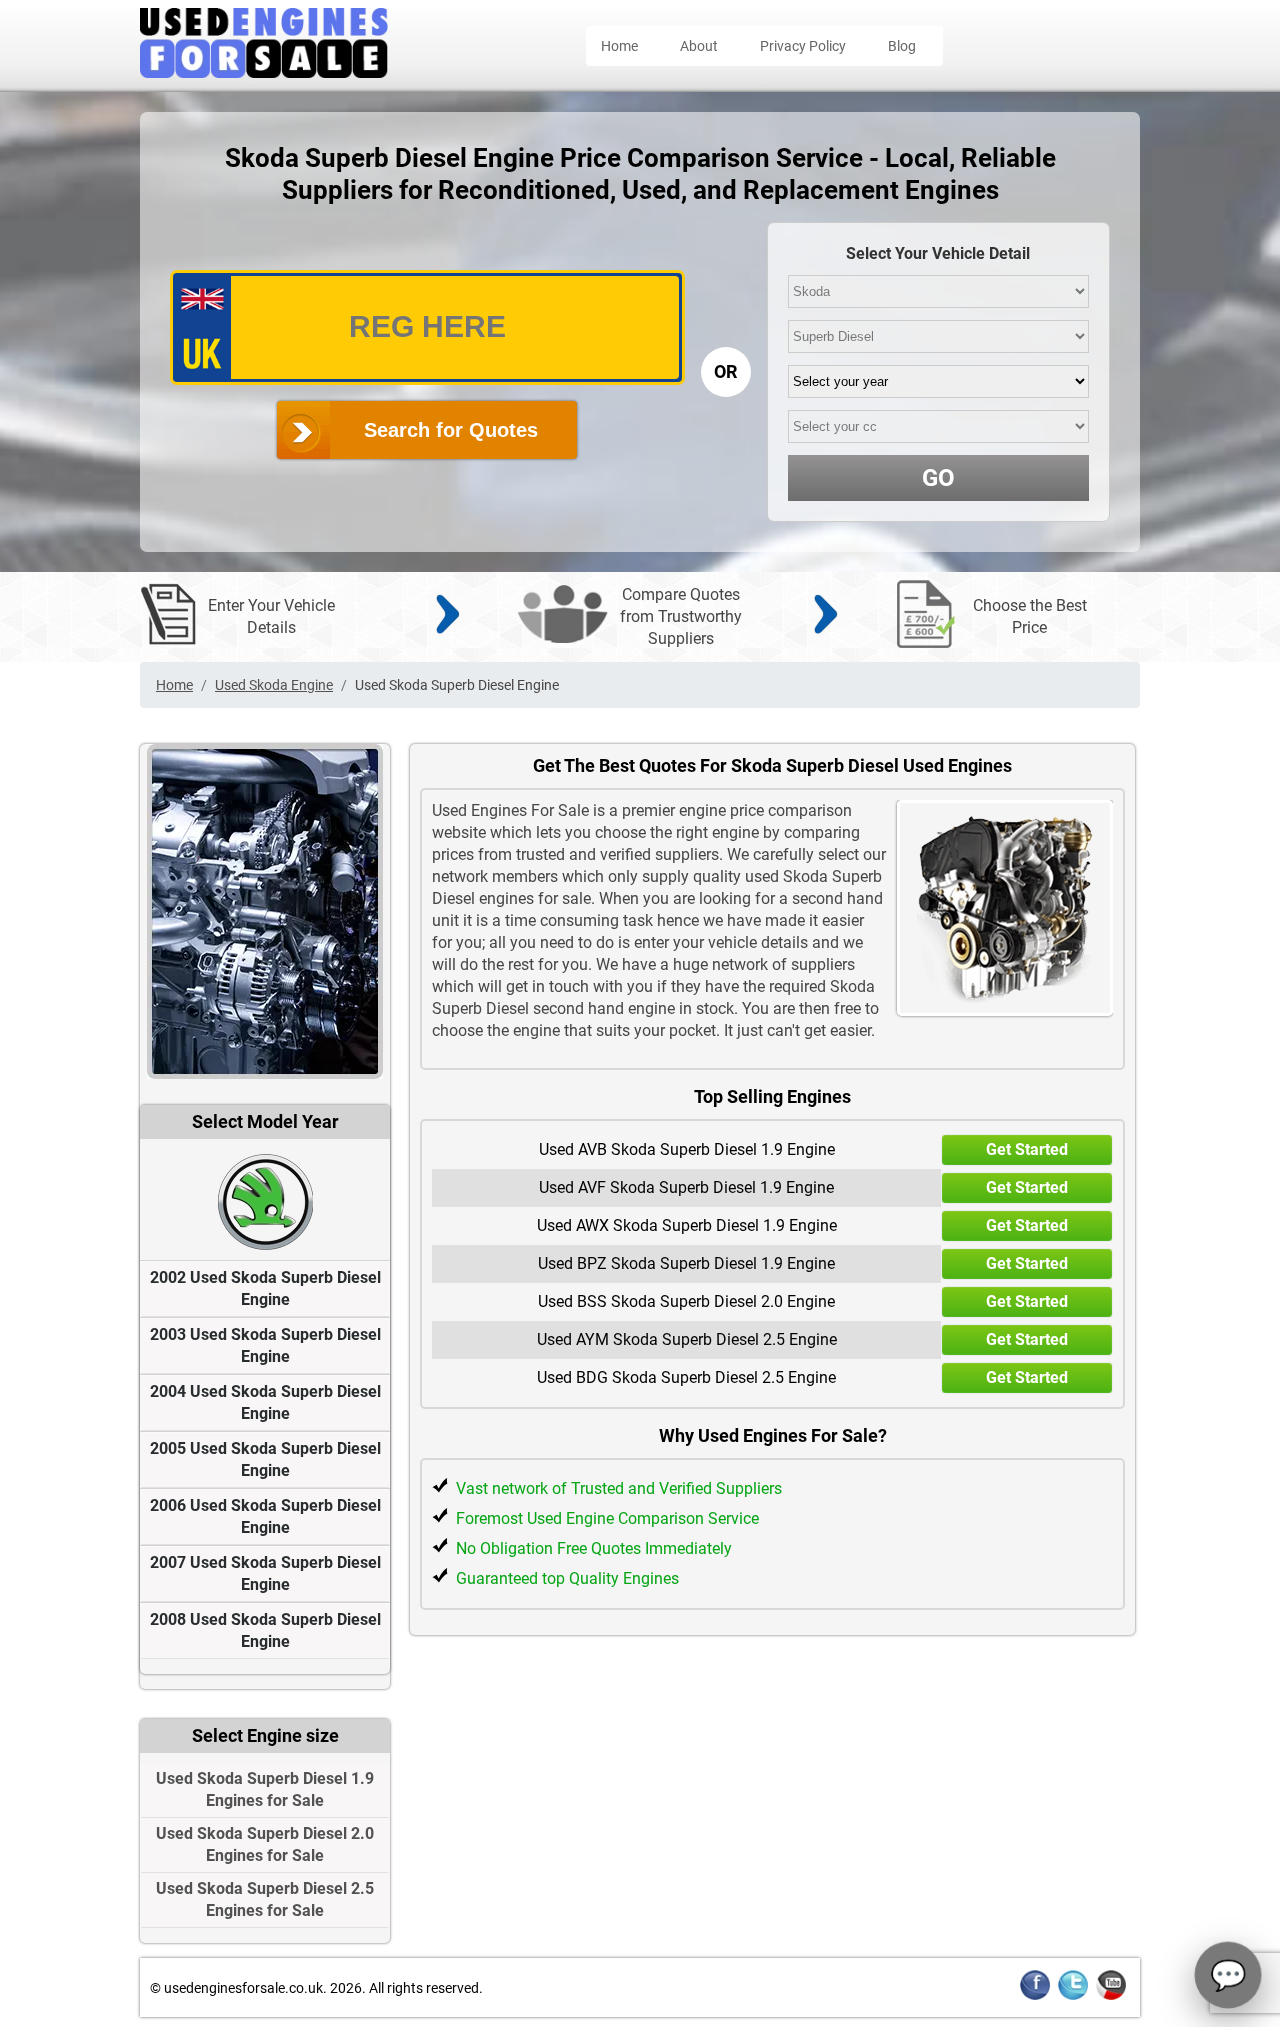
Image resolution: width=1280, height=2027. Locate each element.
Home (619, 46)
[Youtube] (1111, 1996)
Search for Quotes (451, 430)
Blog (902, 46)
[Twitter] (1073, 1996)
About (699, 46)
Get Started (1027, 1149)
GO (938, 478)
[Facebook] (1035, 1996)
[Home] (264, 72)
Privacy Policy (803, 46)
